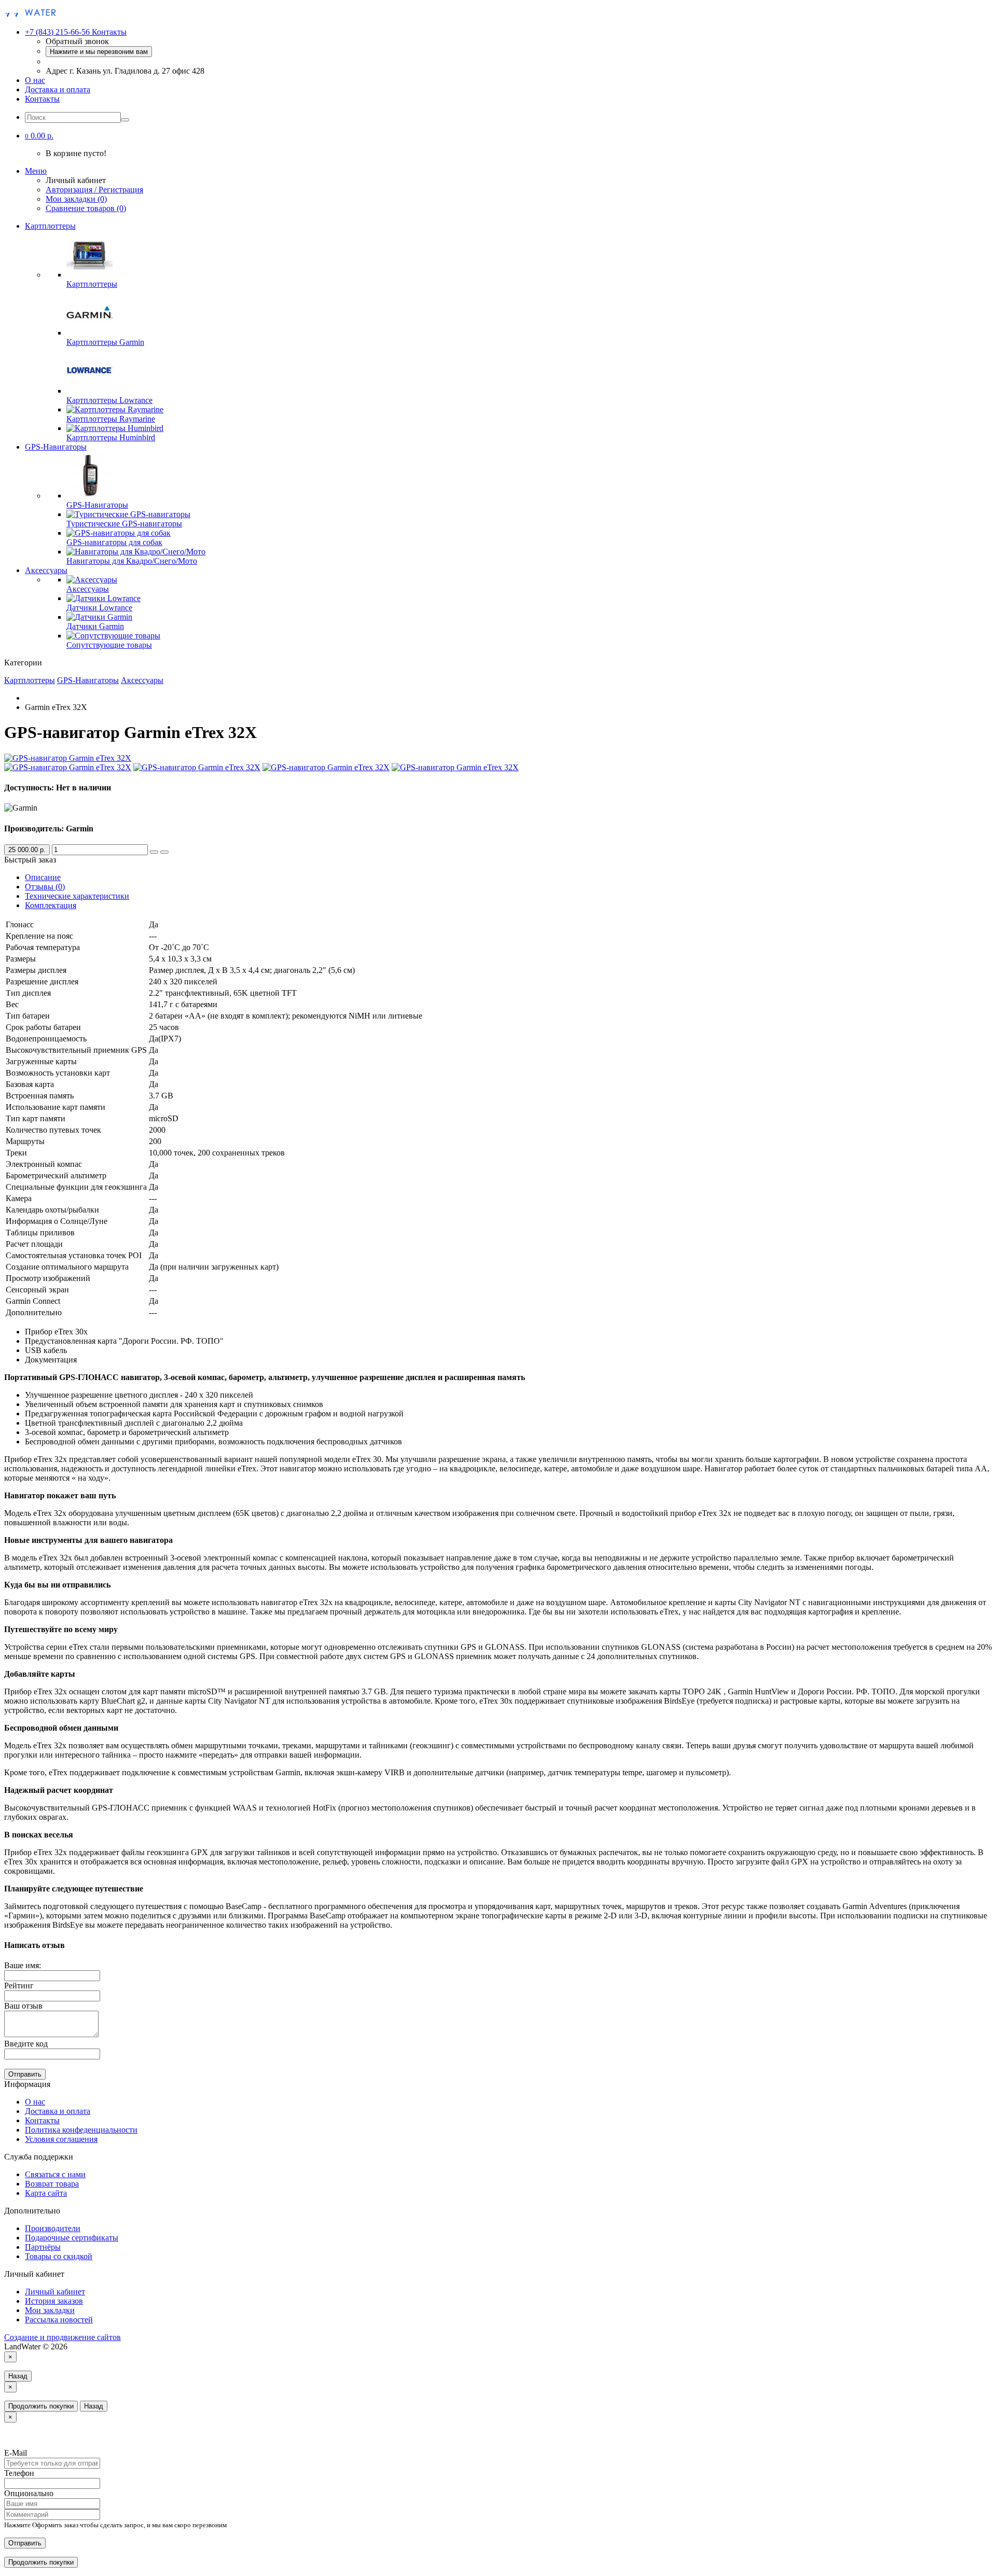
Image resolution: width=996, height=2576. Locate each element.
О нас (35, 80)
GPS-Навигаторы (56, 447)
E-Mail (16, 2453)
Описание (43, 877)
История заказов (54, 2301)
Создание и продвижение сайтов (63, 2337)
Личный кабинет (55, 2292)
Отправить (25, 2074)
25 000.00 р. (27, 850)
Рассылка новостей (59, 2320)
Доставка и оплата (58, 89)
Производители (53, 2228)
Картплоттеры (50, 226)
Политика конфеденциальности (81, 2130)
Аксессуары (46, 570)
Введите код (26, 2044)
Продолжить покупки (41, 2406)
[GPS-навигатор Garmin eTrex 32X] (68, 758)
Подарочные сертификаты (72, 2238)
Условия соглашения (61, 2139)
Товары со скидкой (59, 2256)
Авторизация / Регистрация (94, 190)
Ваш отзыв (23, 2006)
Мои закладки (50, 2310)
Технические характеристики (77, 896)
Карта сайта (46, 2193)
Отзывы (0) (45, 887)
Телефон (19, 2473)
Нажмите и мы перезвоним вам (99, 52)
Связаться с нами (55, 2174)
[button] (39, 136)
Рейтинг (19, 1986)
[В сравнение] (164, 852)
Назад (18, 2376)
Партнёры (43, 2247)
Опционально (29, 2493)
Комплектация (51, 905)
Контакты (42, 99)
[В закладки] (154, 852)
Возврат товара (52, 2184)
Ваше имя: (23, 1965)
